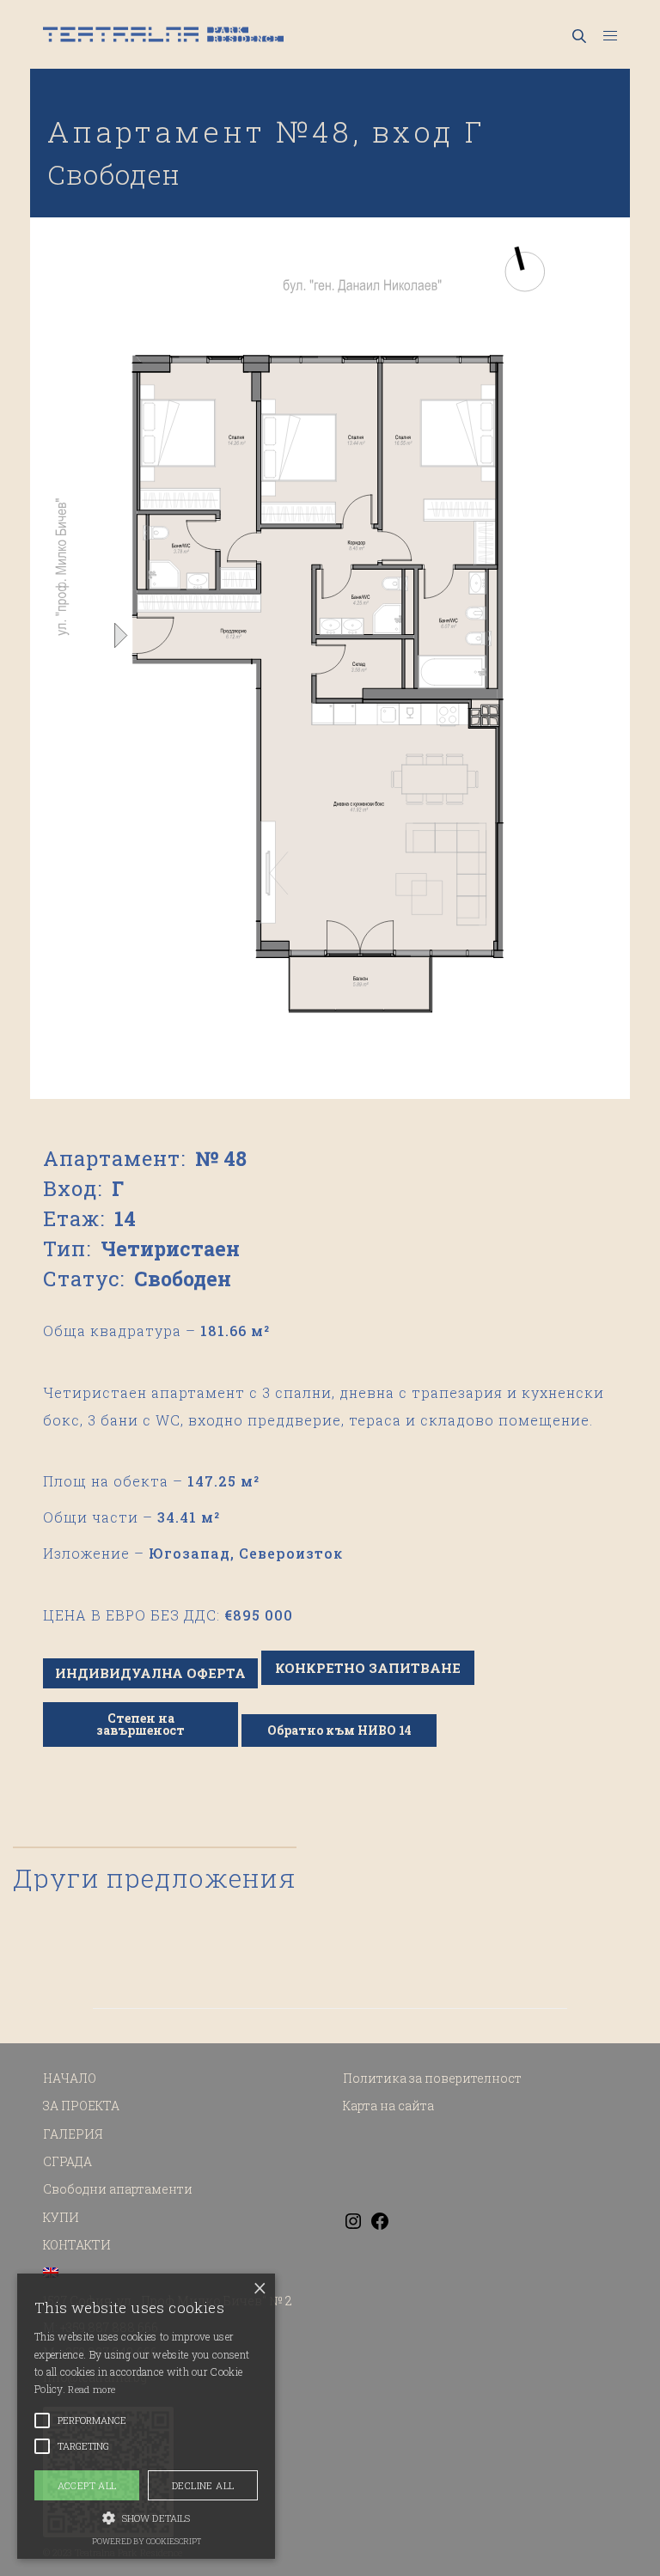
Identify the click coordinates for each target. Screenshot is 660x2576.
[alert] (146, 2416)
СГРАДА (67, 2161)
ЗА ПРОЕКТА (81, 2106)
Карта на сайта (388, 2106)
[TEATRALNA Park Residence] (163, 34)
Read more (92, 2389)
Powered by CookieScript (147, 2541)
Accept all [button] (87, 2485)
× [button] (260, 2289)
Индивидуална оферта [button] (150, 1673)
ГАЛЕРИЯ (73, 2134)
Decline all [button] (203, 2485)
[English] (51, 2273)
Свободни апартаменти (118, 2189)
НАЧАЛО (70, 2078)
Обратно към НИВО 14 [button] (339, 1730)
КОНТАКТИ (77, 2245)
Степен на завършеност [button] (141, 1724)
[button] (146, 2517)
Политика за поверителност (432, 2078)
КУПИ (61, 2217)
